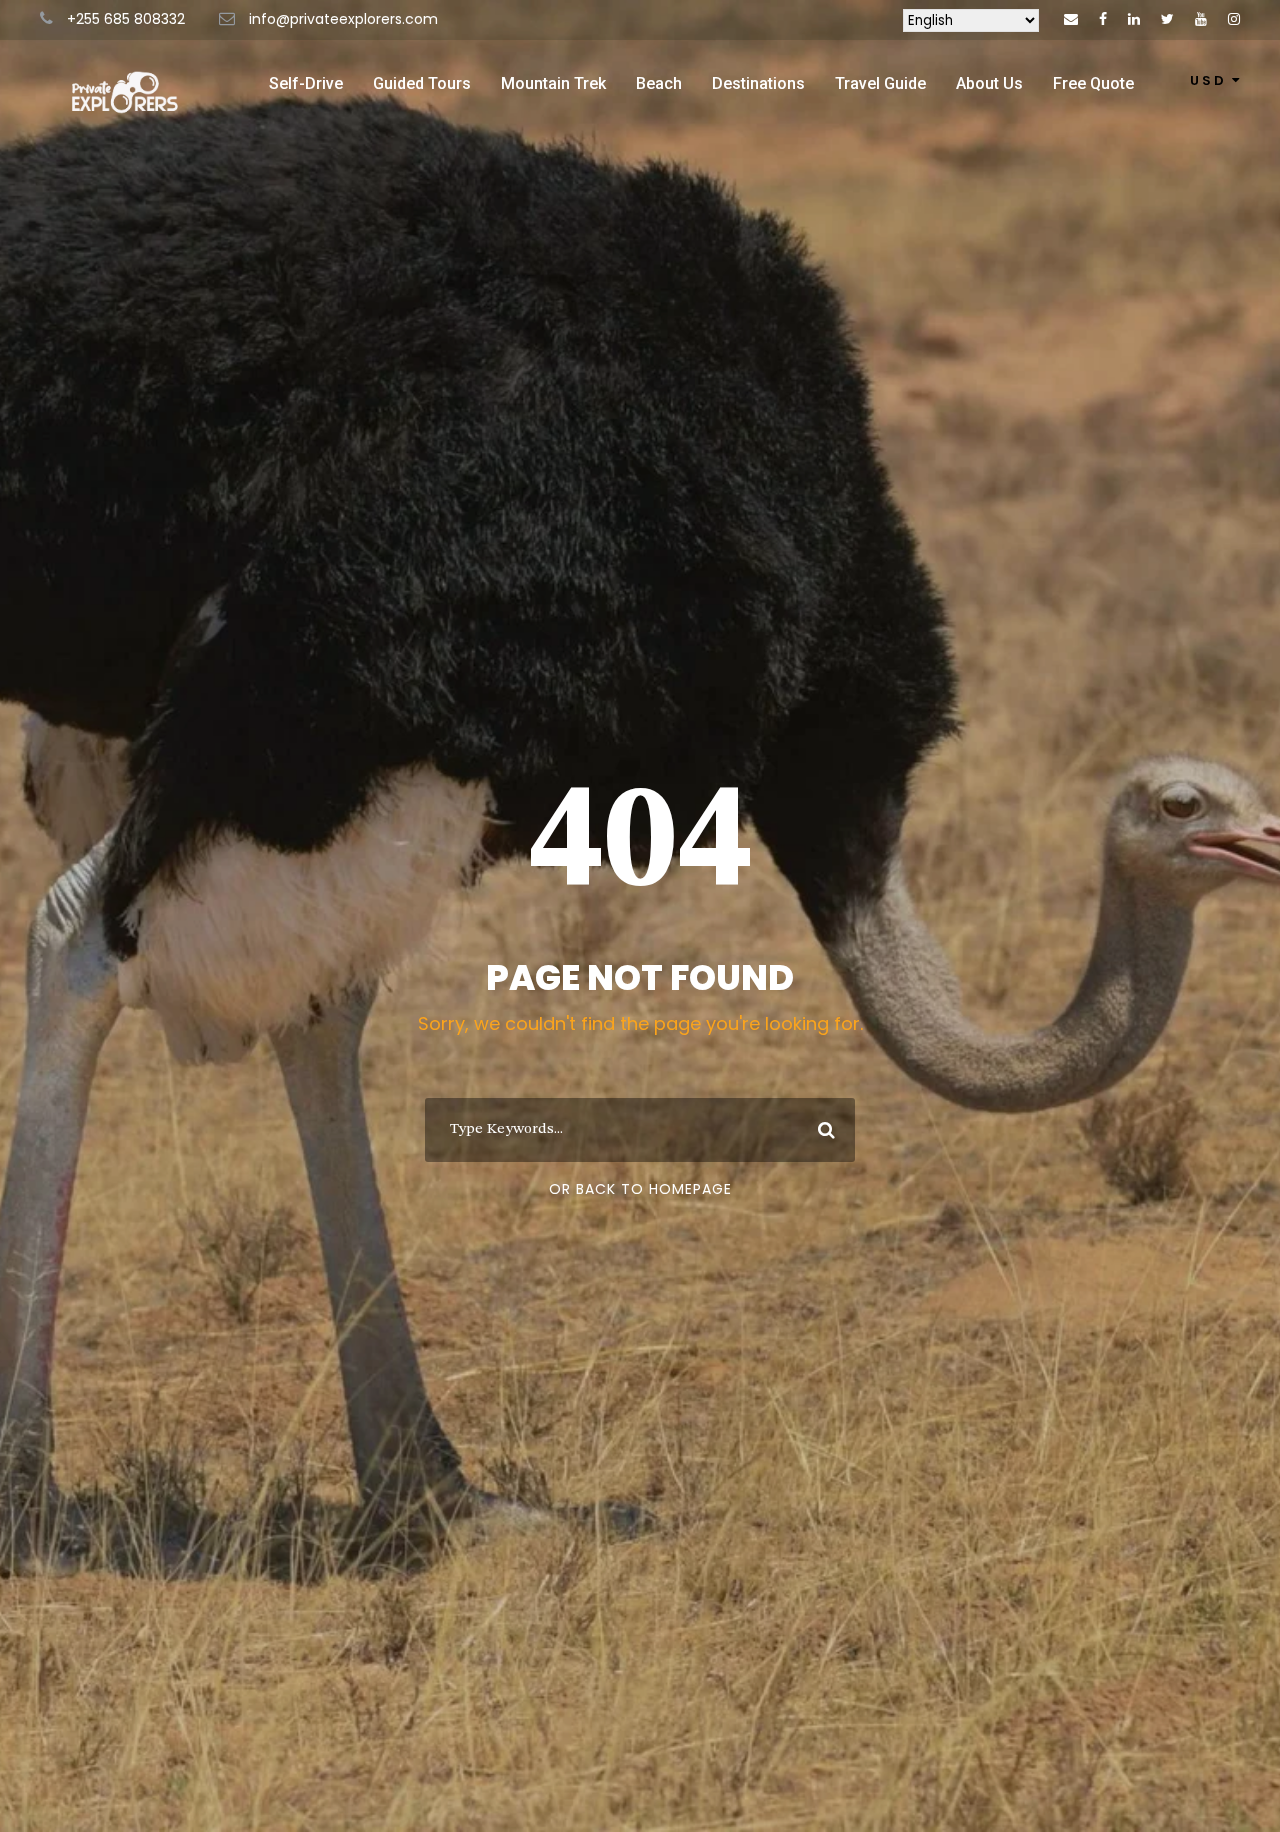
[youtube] (1201, 19)
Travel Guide (880, 83)
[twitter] (1167, 19)
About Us (989, 83)
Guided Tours (422, 83)
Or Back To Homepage (640, 1189)
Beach (659, 83)
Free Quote (1093, 83)
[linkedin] (1134, 19)
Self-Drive (306, 83)
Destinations (758, 83)
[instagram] (1234, 19)
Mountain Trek (553, 83)
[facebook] (1103, 19)
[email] (1071, 19)
